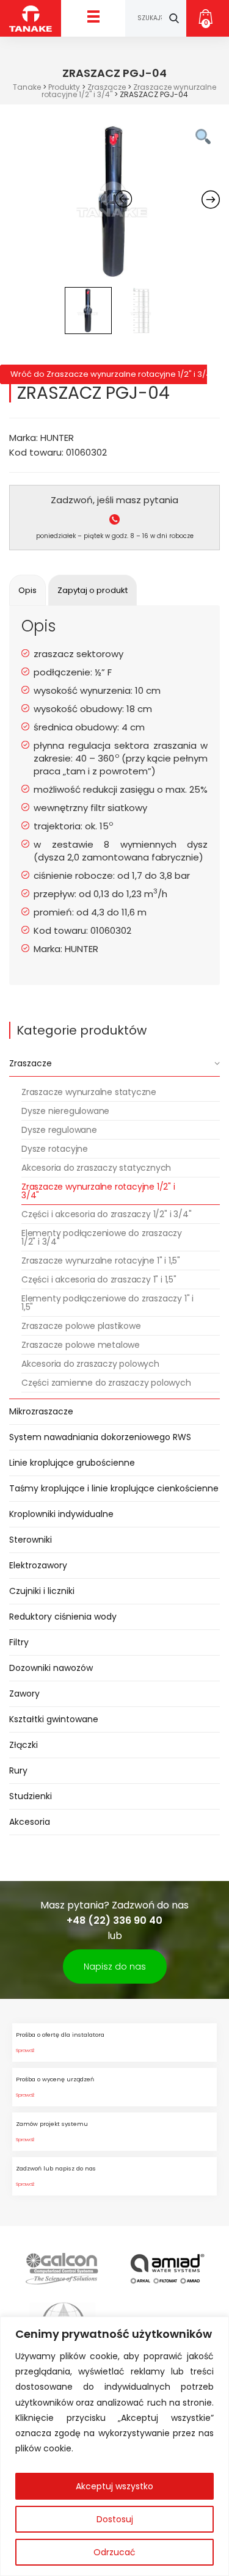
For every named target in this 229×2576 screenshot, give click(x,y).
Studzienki (31, 1796)
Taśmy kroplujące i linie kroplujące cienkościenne (114, 1488)
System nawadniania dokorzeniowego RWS (100, 1437)
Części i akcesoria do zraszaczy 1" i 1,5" (99, 1279)
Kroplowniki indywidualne (61, 1514)
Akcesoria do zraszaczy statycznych (96, 1168)
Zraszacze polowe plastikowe (81, 1326)
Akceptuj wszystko (114, 2486)
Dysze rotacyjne (55, 1149)
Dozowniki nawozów (51, 1668)
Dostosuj (115, 2519)
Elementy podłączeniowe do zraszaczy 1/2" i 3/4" (102, 1237)
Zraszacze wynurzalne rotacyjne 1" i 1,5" (101, 1261)
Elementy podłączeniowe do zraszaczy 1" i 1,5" (107, 1303)
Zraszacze (31, 1063)
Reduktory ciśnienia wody (63, 1617)
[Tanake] (31, 18)
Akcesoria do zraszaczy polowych (90, 1364)
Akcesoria (30, 1822)
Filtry (19, 1642)
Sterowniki (31, 1540)
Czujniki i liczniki (42, 1591)
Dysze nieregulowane (65, 1111)
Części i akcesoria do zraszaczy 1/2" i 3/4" (106, 1214)
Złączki (24, 1745)
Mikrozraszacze (41, 1411)
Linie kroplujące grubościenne (72, 1463)
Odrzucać (114, 2552)
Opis (27, 590)
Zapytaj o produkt (93, 590)
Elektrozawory (38, 1565)
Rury (18, 1770)
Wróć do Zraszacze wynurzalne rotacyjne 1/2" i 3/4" (109, 374)
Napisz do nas (115, 1967)
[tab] (27, 590)
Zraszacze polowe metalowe (81, 1345)
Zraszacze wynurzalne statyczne (89, 1092)
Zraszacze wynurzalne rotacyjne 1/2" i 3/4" (98, 1191)
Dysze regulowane (59, 1130)
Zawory (24, 1694)
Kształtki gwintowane (54, 1719)
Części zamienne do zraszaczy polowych (106, 1383)
